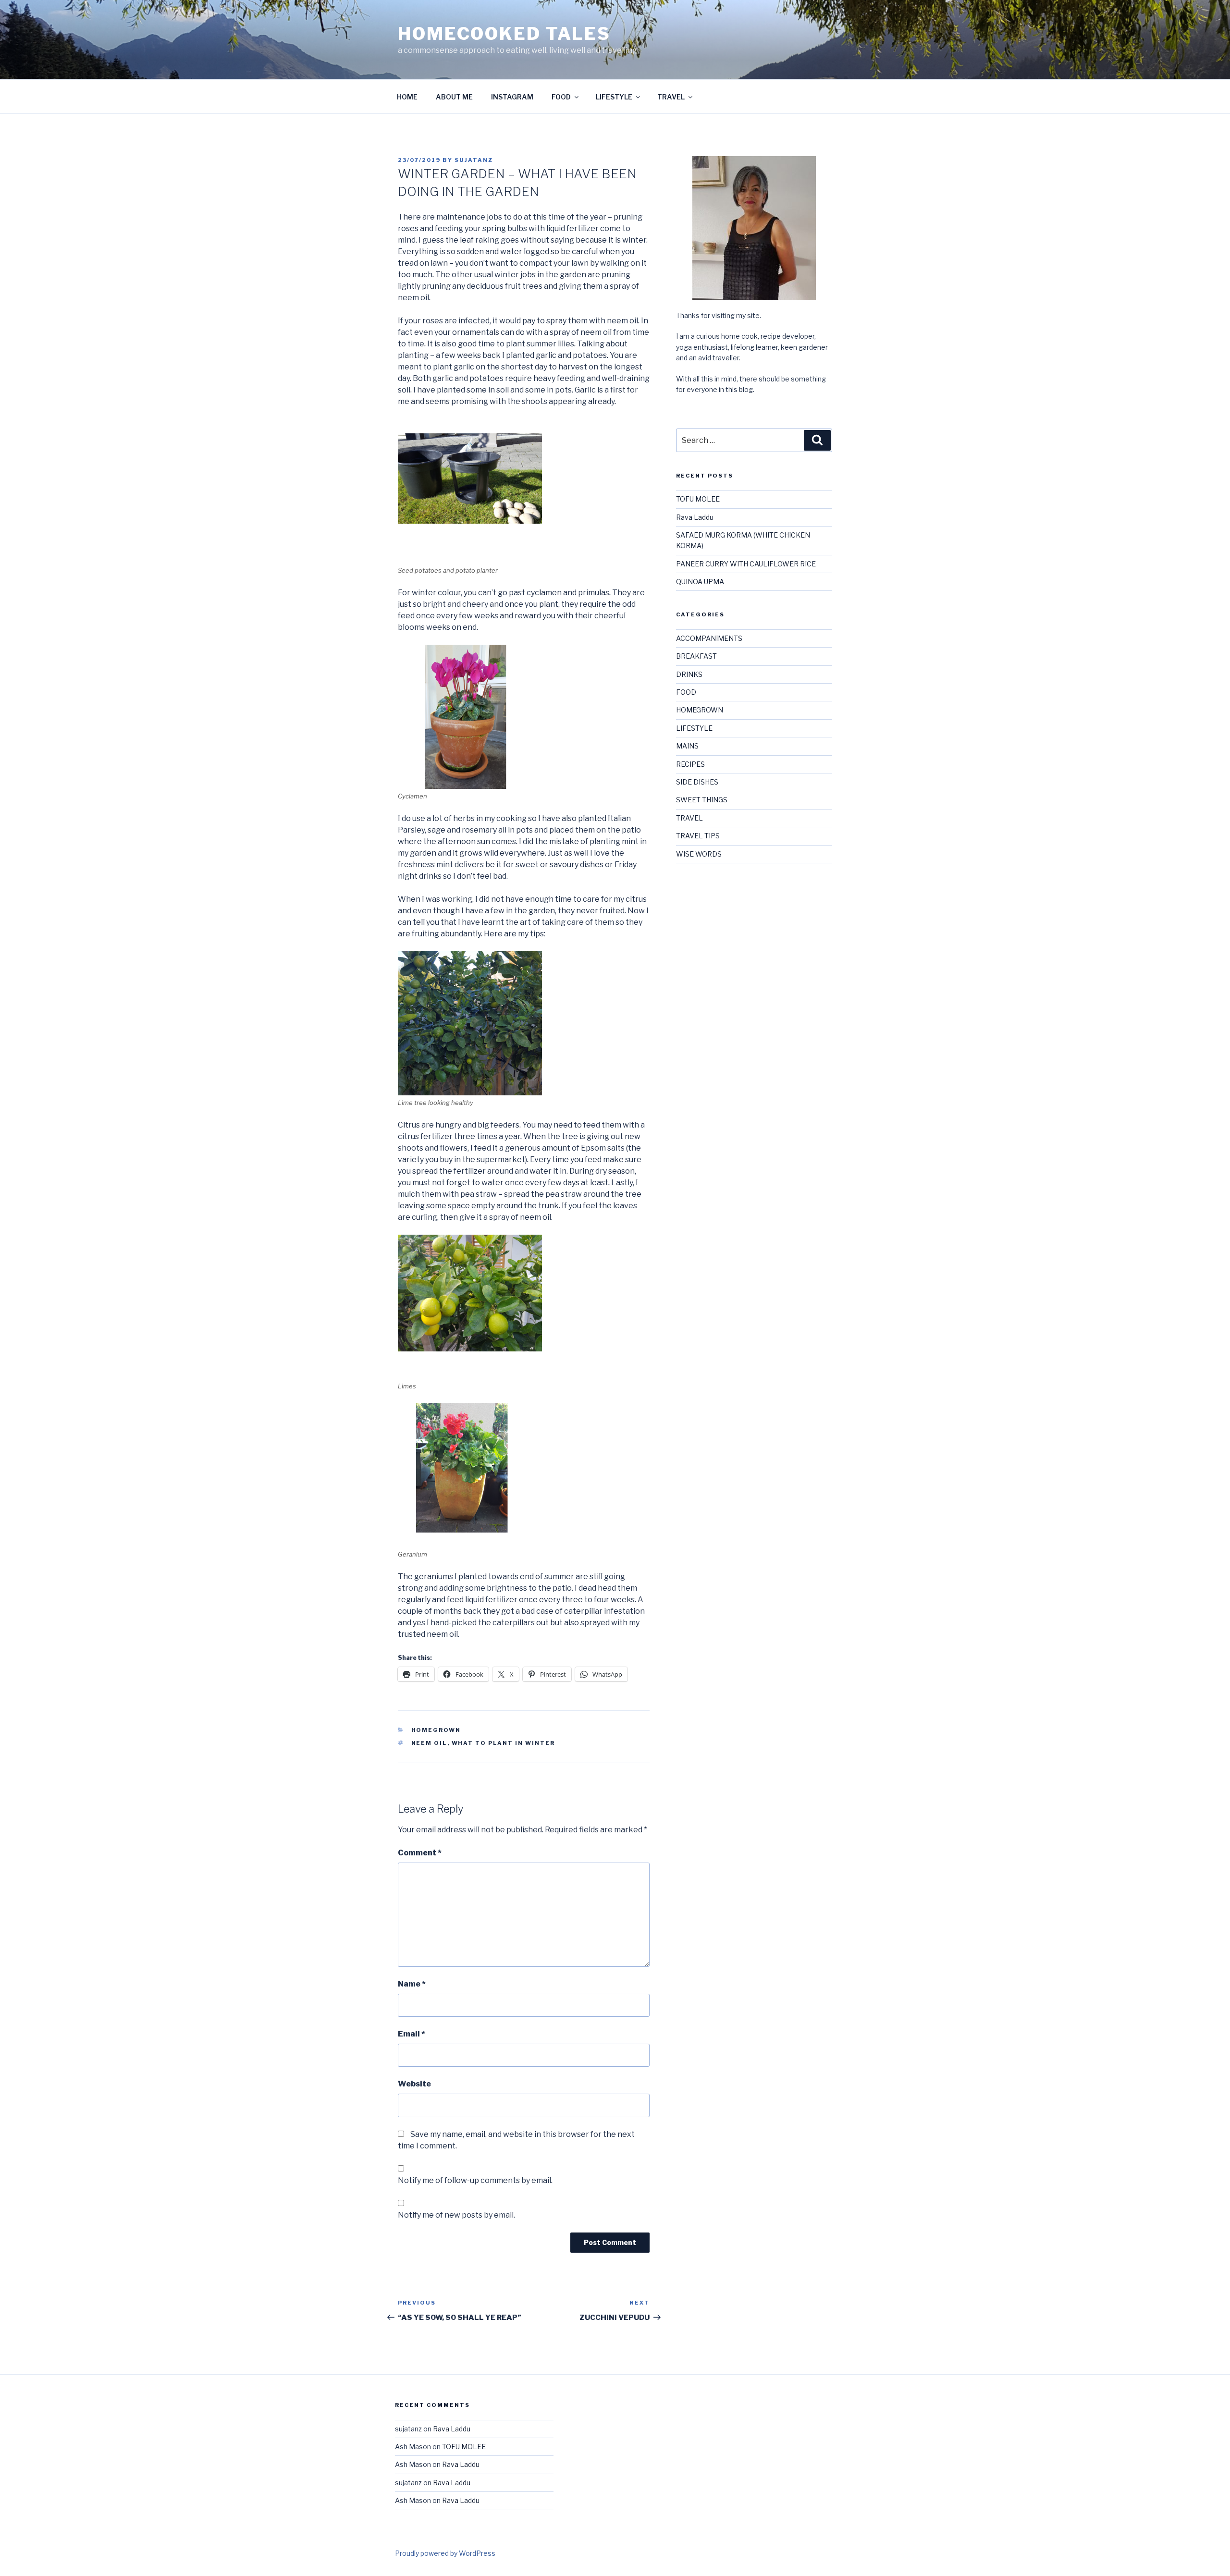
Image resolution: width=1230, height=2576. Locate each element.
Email (412, 2034)
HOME (407, 97)
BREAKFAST (696, 656)
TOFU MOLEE (698, 499)
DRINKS (689, 674)
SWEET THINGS (702, 800)
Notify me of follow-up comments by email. (475, 2180)
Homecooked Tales (504, 34)
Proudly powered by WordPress (445, 2553)
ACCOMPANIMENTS (709, 638)
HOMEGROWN (436, 1730)
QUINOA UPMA (700, 582)
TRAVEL (671, 97)
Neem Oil (429, 1743)
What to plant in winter (504, 1743)
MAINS (687, 746)
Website (414, 2084)
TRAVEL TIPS (698, 836)
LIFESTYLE (614, 97)
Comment (420, 1853)
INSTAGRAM (512, 97)
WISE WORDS (699, 854)
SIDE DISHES (697, 782)
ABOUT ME (454, 97)
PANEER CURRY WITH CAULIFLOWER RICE (746, 564)
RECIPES (690, 764)
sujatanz (474, 160)
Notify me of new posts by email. (456, 2215)
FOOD (561, 97)
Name (412, 1984)
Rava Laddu (695, 517)
